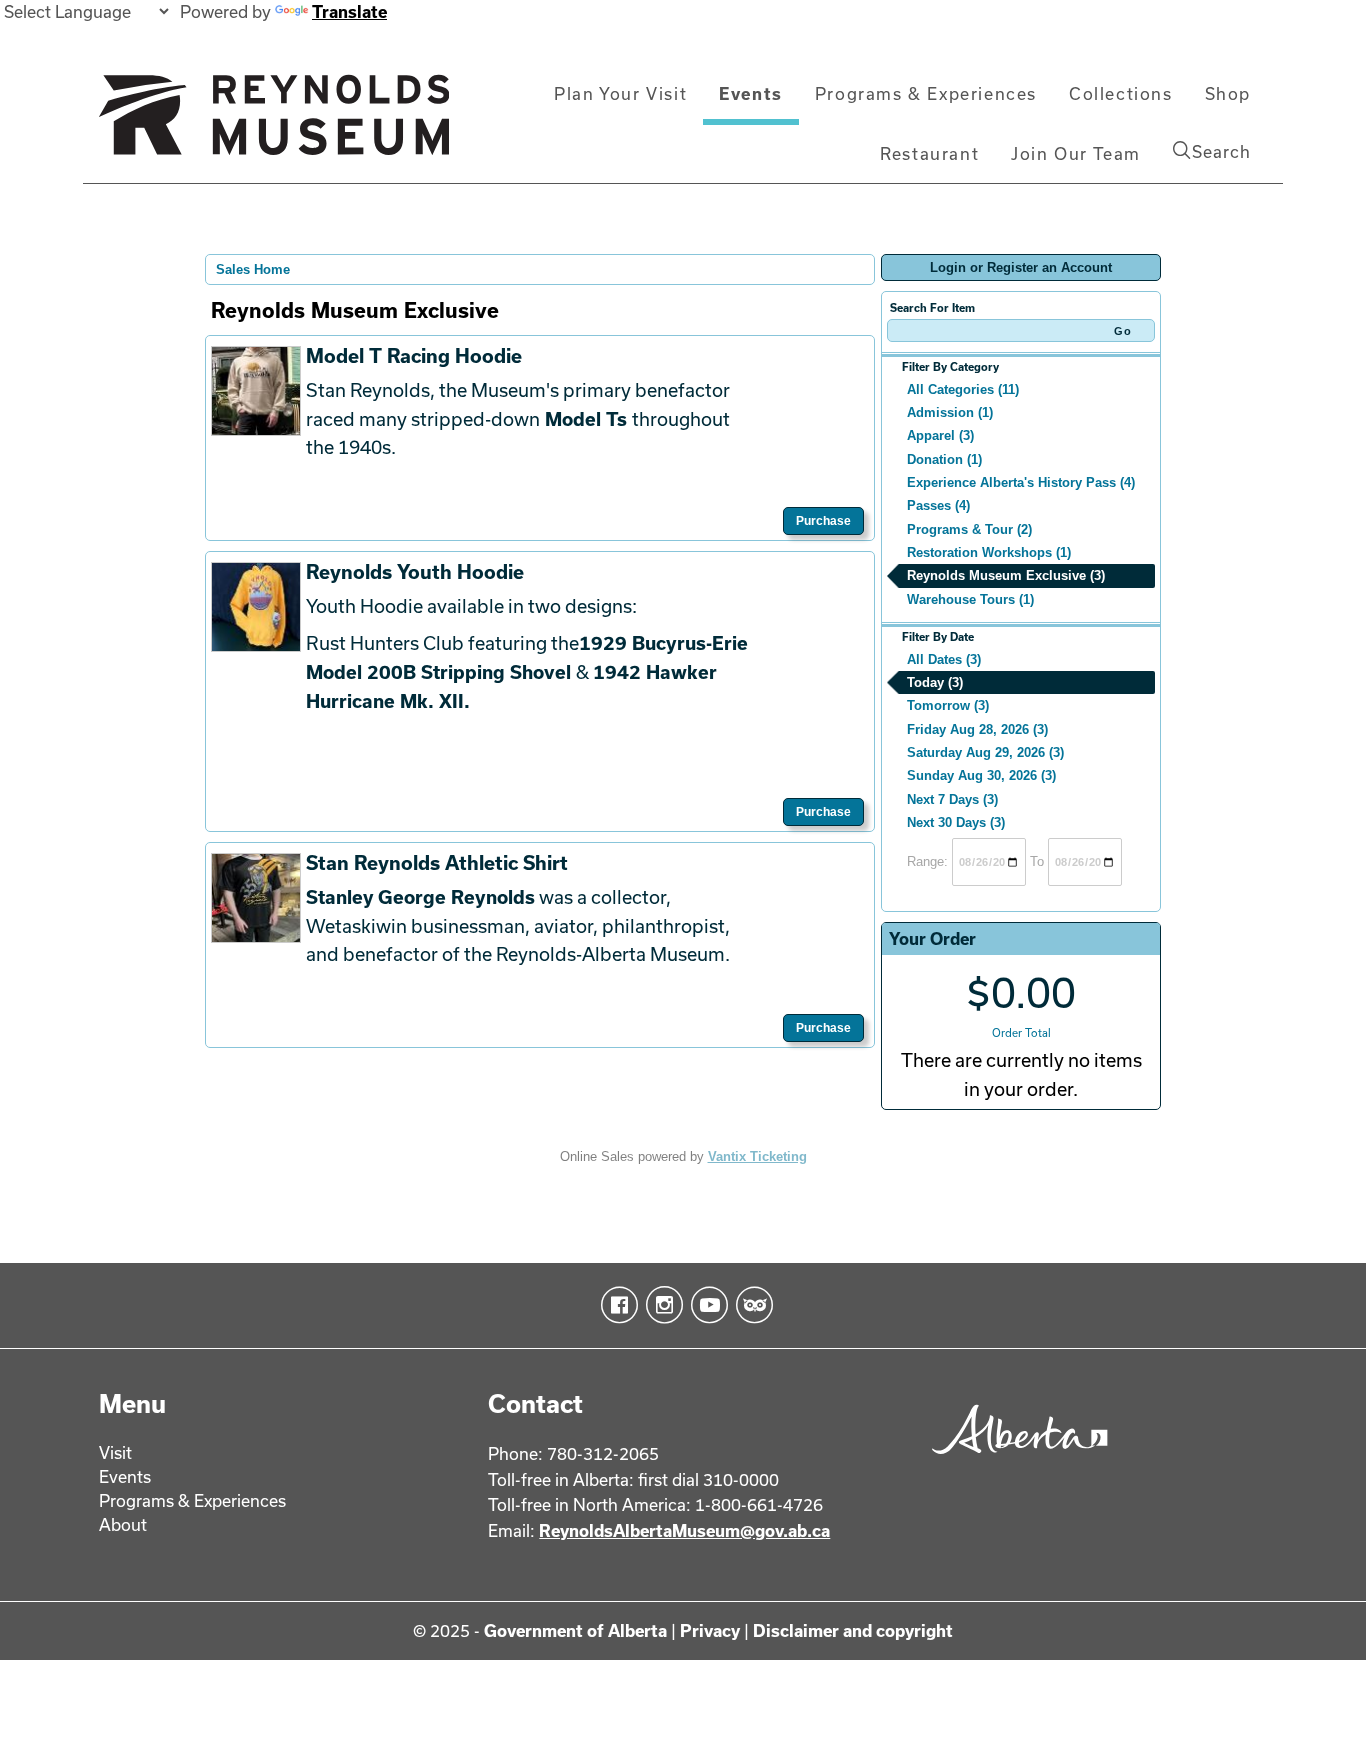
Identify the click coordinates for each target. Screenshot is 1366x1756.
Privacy (710, 1630)
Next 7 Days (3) (952, 799)
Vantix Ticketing (757, 1156)
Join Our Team (1076, 153)
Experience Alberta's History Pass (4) (1021, 482)
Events (751, 93)
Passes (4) (938, 505)
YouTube (705, 1305)
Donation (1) (944, 459)
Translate (349, 11)
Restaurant (929, 153)
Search (1221, 151)
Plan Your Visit (620, 93)
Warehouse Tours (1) (970, 599)
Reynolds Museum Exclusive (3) (1006, 575)
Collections (1121, 93)
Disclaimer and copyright (853, 1630)
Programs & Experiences (926, 93)
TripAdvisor (750, 1305)
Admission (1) (950, 412)
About (123, 1524)
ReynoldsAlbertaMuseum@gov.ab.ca (684, 1530)
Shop (1228, 93)
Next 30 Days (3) (956, 822)
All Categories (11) (963, 389)
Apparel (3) (940, 435)
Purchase (823, 521)
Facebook (615, 1305)
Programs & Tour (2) (969, 529)
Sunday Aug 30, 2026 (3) (981, 775)
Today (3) (935, 682)
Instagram (660, 1305)
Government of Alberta (575, 1630)
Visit (115, 1452)
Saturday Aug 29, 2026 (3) (985, 752)
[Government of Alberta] (1014, 1460)
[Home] (274, 123)
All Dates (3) (944, 659)
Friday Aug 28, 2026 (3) (977, 729)
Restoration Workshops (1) (989, 552)
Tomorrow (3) (948, 705)
